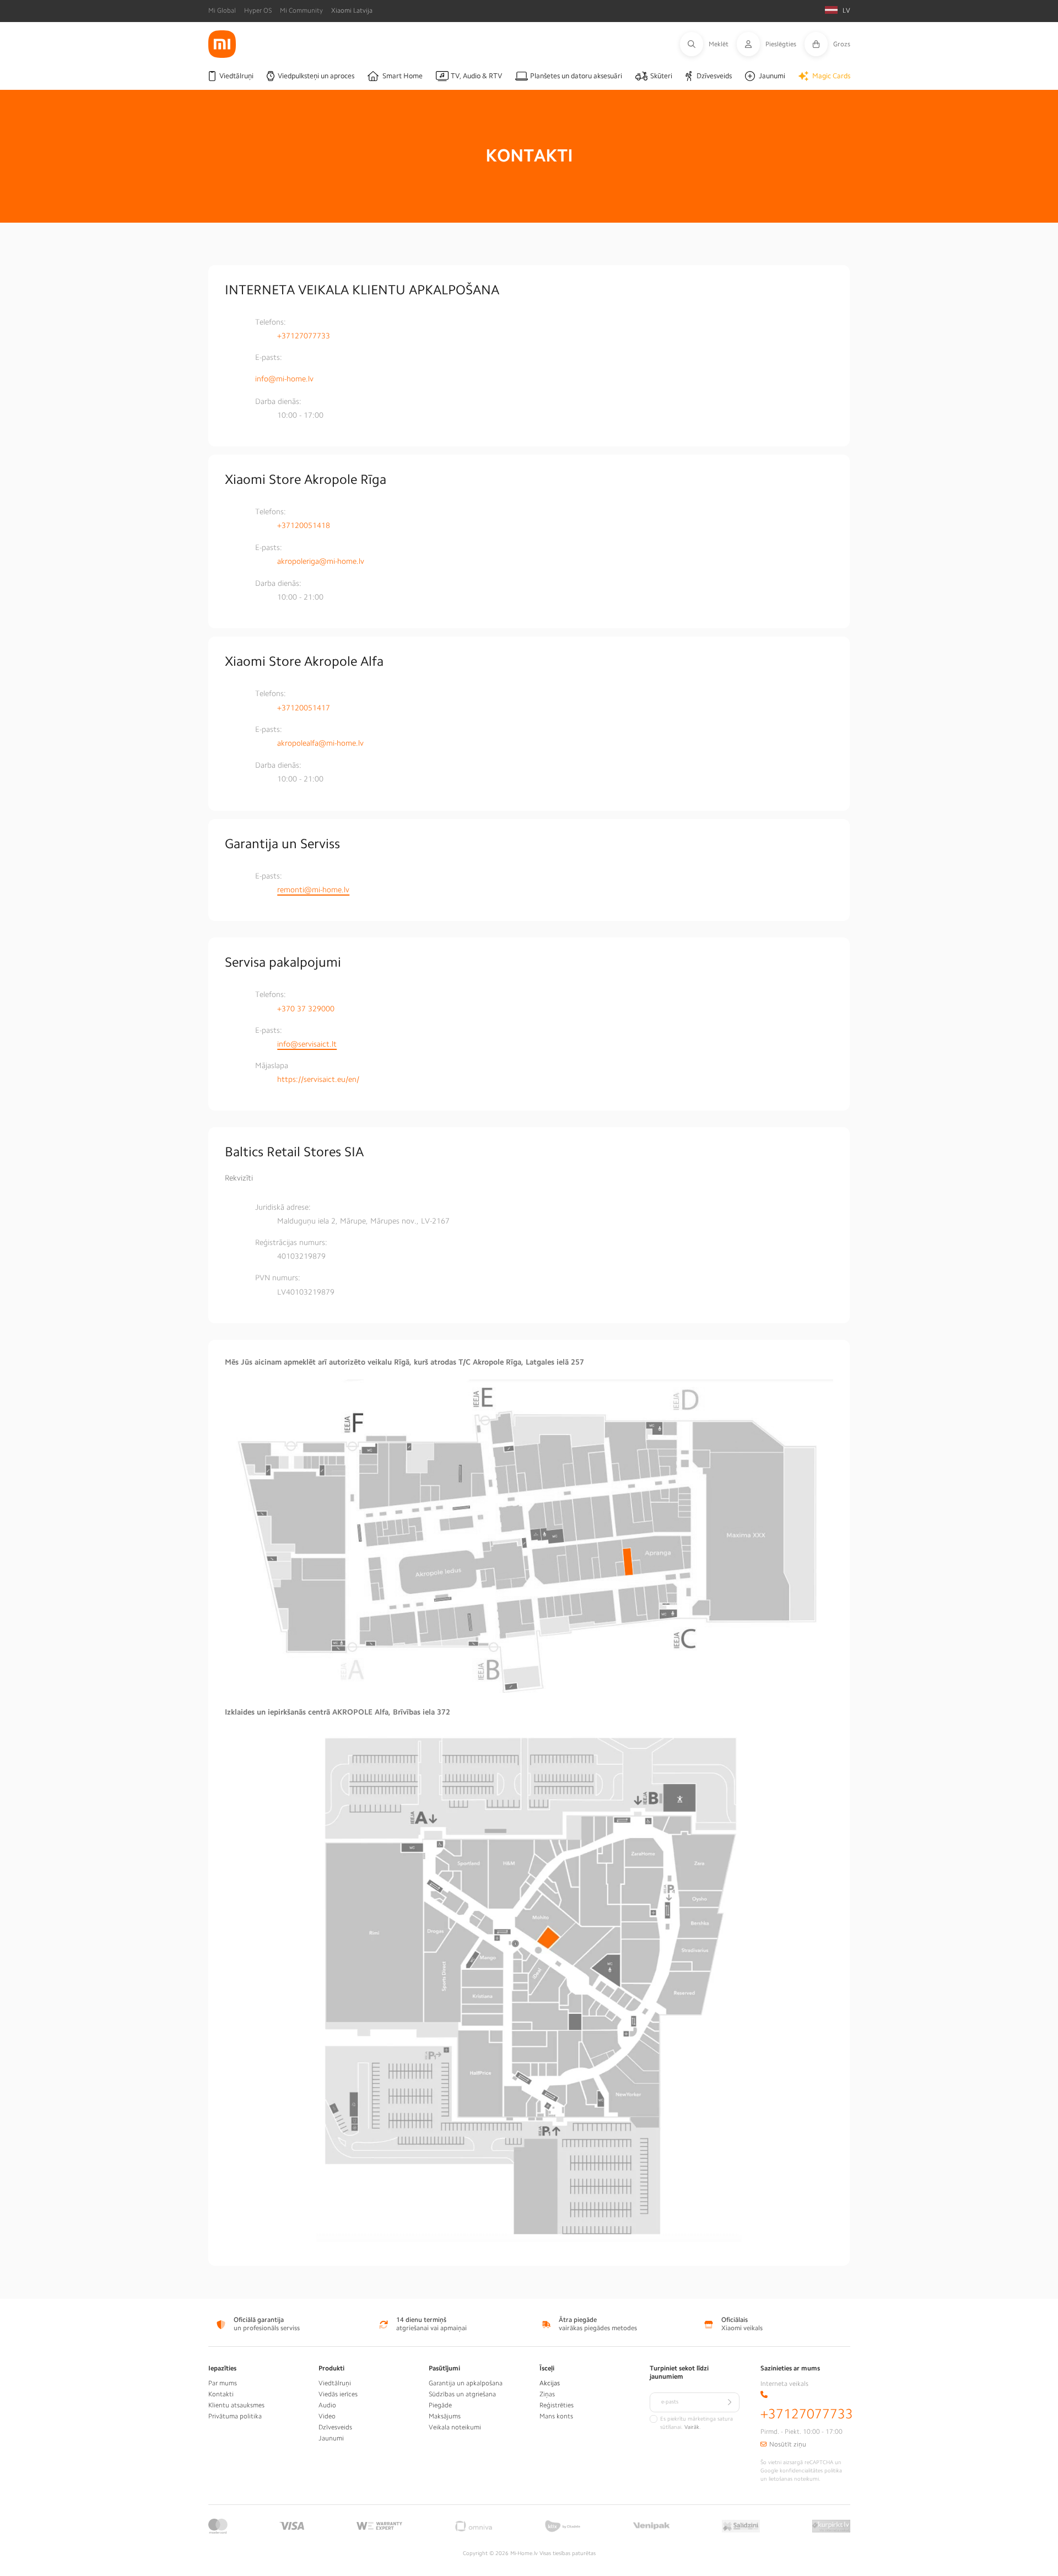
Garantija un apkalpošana (466, 2383)
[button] (708, 44)
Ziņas (547, 2394)
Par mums (223, 2383)
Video (327, 2416)
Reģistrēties (557, 2405)
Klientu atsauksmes (236, 2405)
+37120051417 (304, 708)
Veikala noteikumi (455, 2427)
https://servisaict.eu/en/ (318, 1079)
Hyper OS (258, 10)
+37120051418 (304, 525)
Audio (327, 2405)
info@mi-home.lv (284, 379)
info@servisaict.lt (307, 1044)
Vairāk (692, 2427)
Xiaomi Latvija (352, 10)
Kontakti (221, 2394)
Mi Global (222, 10)
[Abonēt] (730, 2402)
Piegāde (440, 2405)
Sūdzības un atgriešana (462, 2394)
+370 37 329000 (306, 1009)
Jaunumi (331, 2438)
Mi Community (301, 10)
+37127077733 (304, 336)
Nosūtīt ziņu (788, 2444)
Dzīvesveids (335, 2427)
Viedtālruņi (335, 2383)
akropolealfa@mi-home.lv (320, 743)
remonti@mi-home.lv (313, 890)
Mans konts (556, 2416)
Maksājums (445, 2416)
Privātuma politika (235, 2416)
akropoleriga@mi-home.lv (321, 561)
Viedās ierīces (338, 2394)
